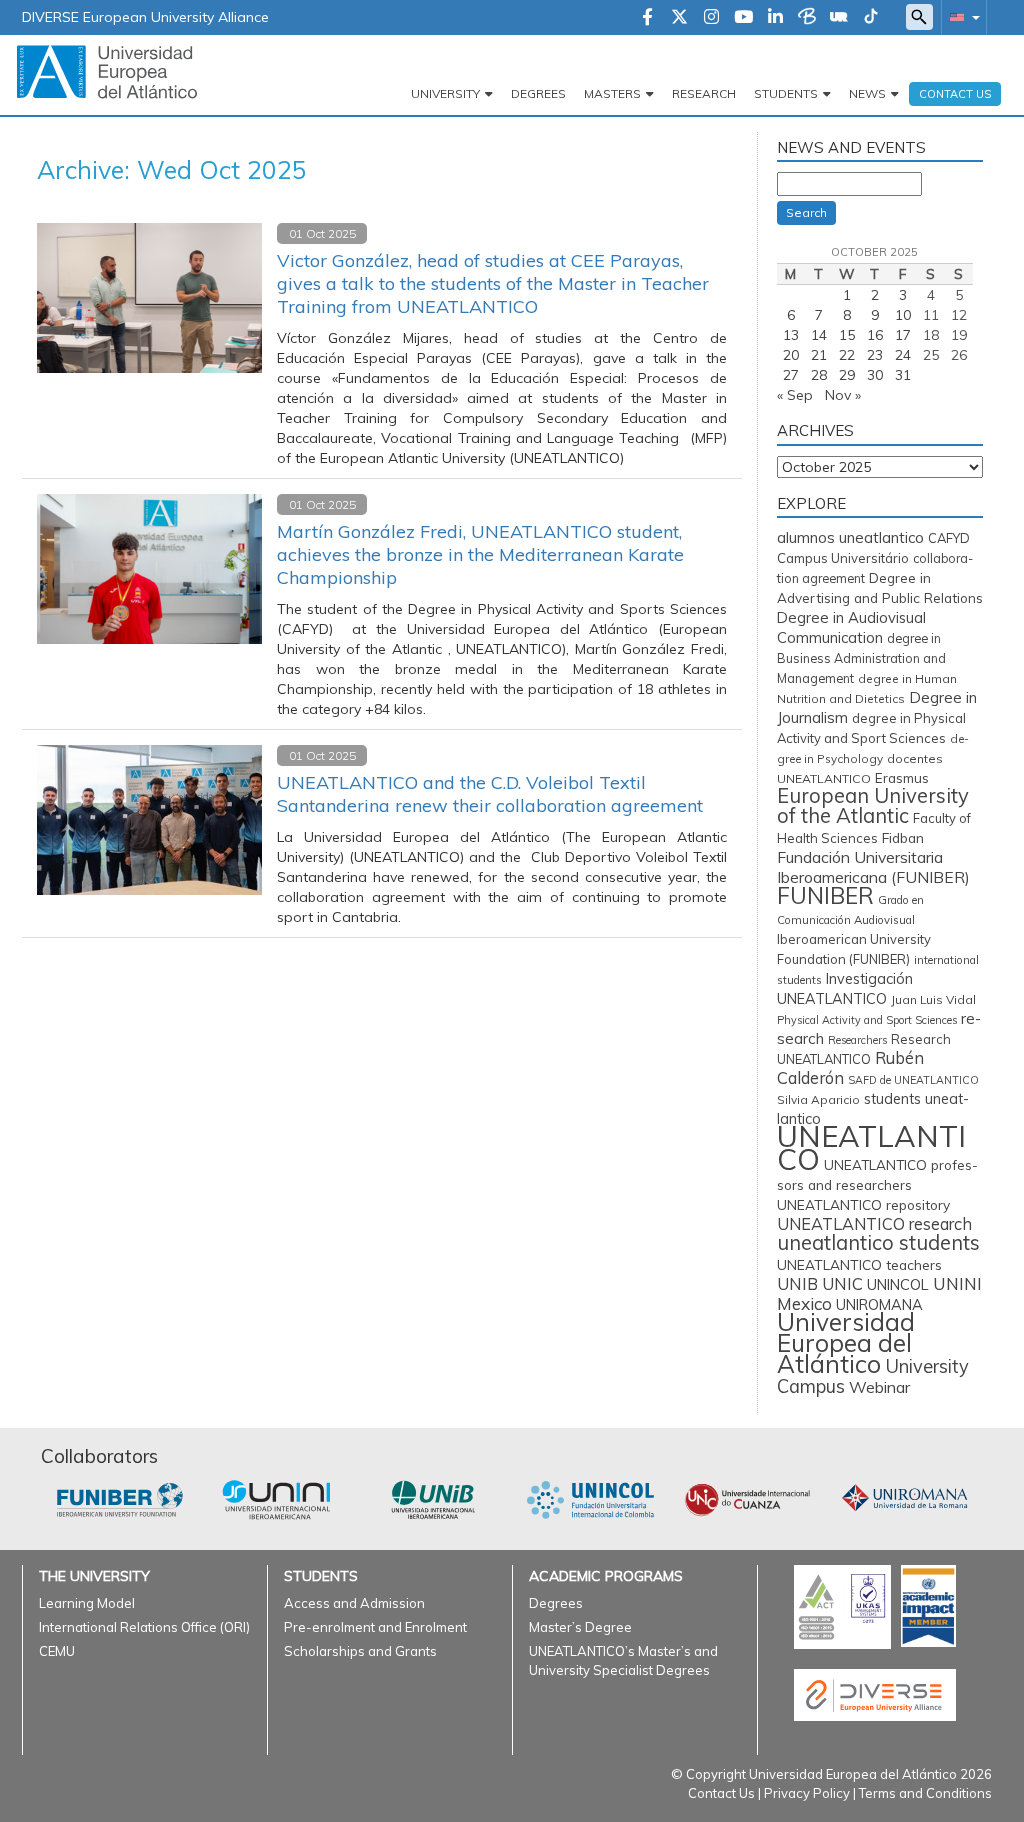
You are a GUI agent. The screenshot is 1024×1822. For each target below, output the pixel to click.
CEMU (57, 1651)
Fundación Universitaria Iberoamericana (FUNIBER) (873, 867)
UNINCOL (898, 1284)
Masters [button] (612, 93)
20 (791, 355)
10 (903, 315)
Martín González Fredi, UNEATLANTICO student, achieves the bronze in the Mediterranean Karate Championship (480, 554)
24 (903, 355)
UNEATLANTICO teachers (859, 1264)
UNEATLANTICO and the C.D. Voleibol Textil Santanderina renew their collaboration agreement (490, 794)
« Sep (795, 395)
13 (791, 335)
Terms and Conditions (925, 1793)
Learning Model (87, 1603)
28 (819, 375)
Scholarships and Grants (360, 1651)
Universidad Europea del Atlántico (846, 1343)
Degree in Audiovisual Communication (851, 627)
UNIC (842, 1283)
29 (847, 375)
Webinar (879, 1387)
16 (875, 335)
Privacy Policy (807, 1793)
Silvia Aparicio (818, 1099)
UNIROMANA (879, 1304)
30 (875, 375)
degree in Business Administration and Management (861, 658)
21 (819, 355)
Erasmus (902, 778)
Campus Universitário (843, 558)
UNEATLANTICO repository (863, 1204)
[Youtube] (743, 18)
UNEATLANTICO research (874, 1224)
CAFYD (949, 538)
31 (903, 375)
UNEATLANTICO (871, 1147)
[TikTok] (871, 18)
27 (791, 375)
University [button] (445, 93)
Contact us (955, 94)
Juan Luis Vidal (933, 999)
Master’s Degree (580, 1627)
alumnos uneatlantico (850, 537)
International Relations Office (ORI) (144, 1627)
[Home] (107, 71)
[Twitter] (679, 18)
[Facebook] (647, 18)
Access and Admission (354, 1603)
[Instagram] (711, 18)
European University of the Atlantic (873, 805)
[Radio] (839, 18)
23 (875, 355)
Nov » (843, 395)
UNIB (797, 1283)
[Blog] (807, 18)
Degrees (538, 93)
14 (819, 335)
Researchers (857, 1040)
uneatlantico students (878, 1242)
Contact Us (721, 1793)
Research (704, 93)
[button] (961, 16)
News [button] (867, 93)
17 (903, 335)
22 (847, 355)
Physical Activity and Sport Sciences (867, 1020)
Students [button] (786, 93)
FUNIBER (825, 895)
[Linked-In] (775, 18)
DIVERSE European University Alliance (145, 17)
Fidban (903, 837)
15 (847, 335)
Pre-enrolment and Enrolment (375, 1627)
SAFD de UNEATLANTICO (913, 1080)
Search (806, 212)
